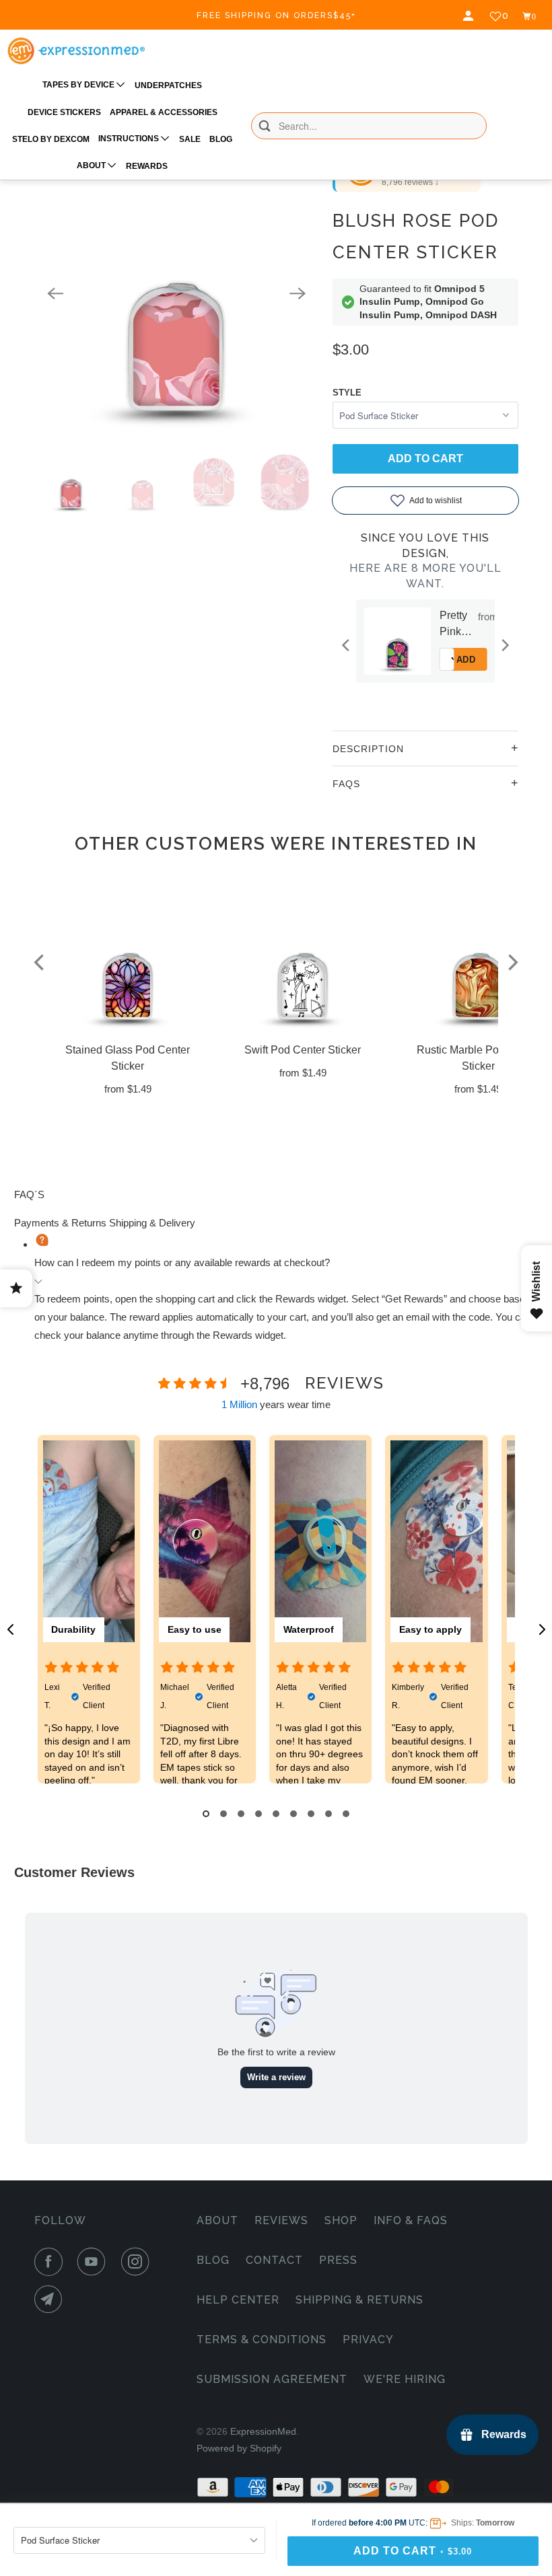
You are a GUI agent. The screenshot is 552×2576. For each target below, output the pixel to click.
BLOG (221, 139)
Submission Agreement (272, 2379)
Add (485, 660)
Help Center (238, 2300)
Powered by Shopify (239, 2448)
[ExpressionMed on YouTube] (94, 2262)
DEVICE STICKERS (64, 112)
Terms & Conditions (262, 2340)
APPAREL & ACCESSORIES (164, 112)
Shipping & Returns (359, 2300)
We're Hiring (405, 2379)
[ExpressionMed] (76, 51)
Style (347, 393)
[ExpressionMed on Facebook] (51, 2262)
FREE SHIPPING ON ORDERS (276, 15)
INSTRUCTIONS (130, 139)
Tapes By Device (79, 85)
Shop (341, 2220)
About (217, 2220)
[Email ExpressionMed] (51, 2299)
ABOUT (92, 165)
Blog (213, 2260)
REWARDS (147, 166)
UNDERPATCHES (168, 85)
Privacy (368, 2340)
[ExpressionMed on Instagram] (138, 2262)
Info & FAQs (411, 2220)
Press (338, 2260)
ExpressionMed (263, 2431)
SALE (190, 139)
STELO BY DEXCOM (51, 139)
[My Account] (470, 16)
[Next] (298, 293)
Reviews (281, 2220)
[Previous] (55, 293)
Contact (274, 2260)
